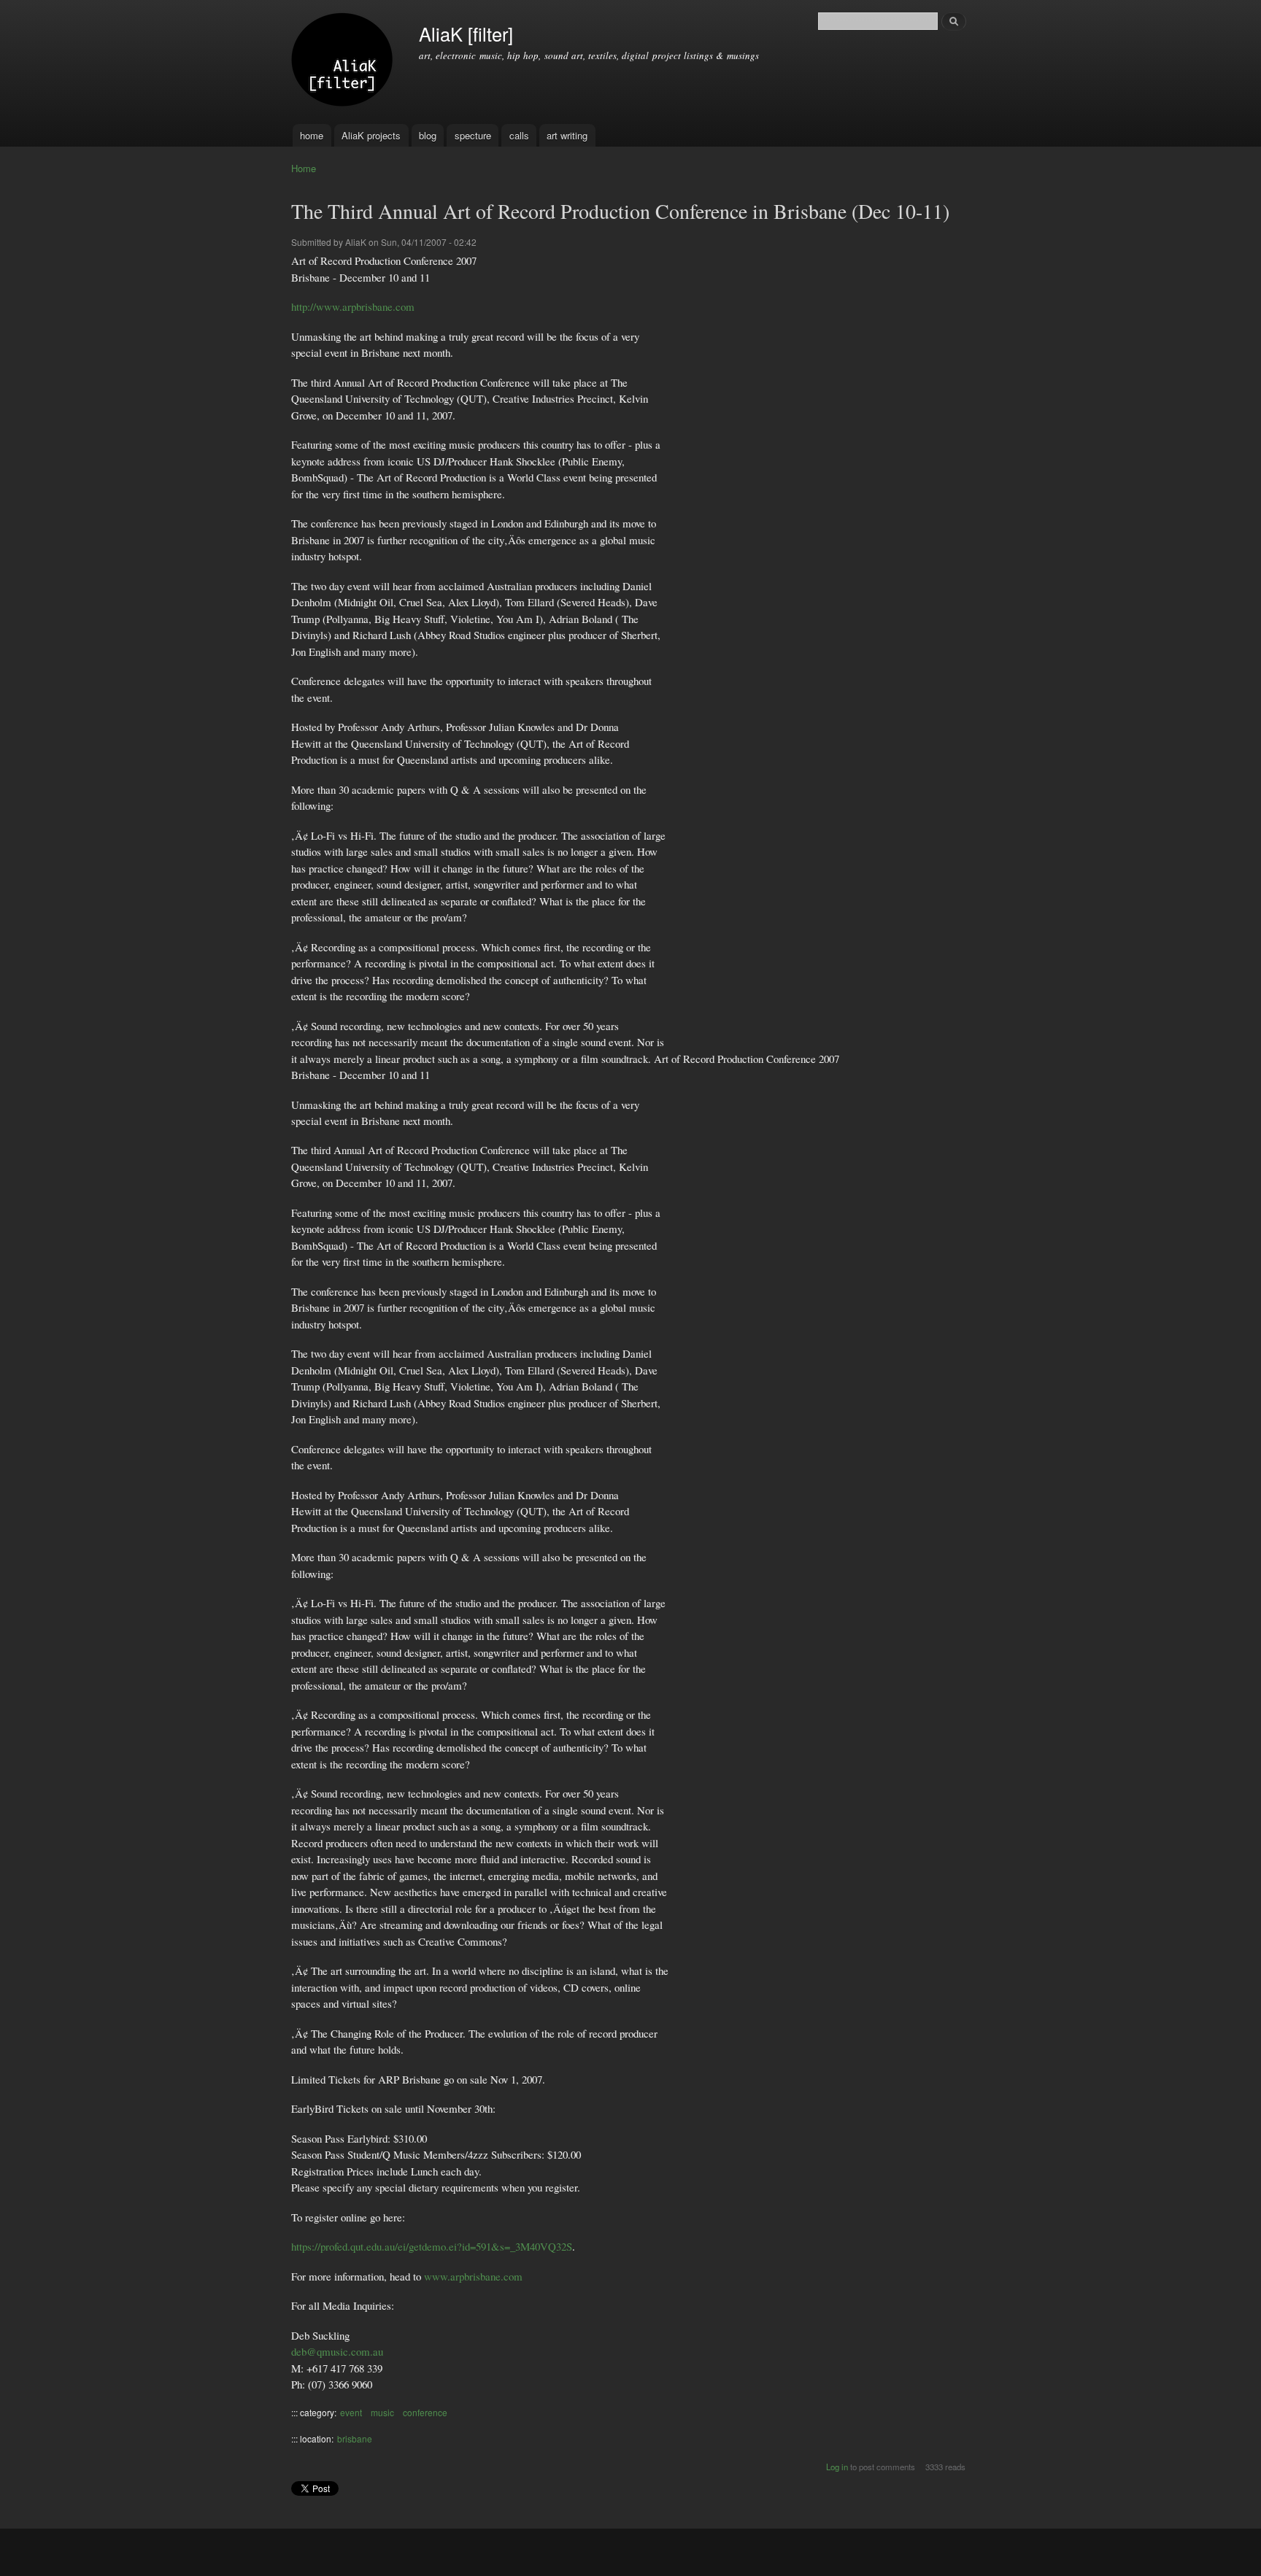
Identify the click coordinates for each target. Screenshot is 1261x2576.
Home (304, 168)
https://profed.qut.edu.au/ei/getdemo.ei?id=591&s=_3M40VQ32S (432, 2246)
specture (473, 135)
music (382, 2412)
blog (428, 135)
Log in (837, 2467)
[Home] (344, 62)
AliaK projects (371, 135)
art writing (567, 135)
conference (425, 2412)
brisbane (355, 2438)
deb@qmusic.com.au (337, 2351)
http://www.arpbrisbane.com (353, 306)
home (312, 135)
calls (519, 135)
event (351, 2412)
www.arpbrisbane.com (473, 2276)
